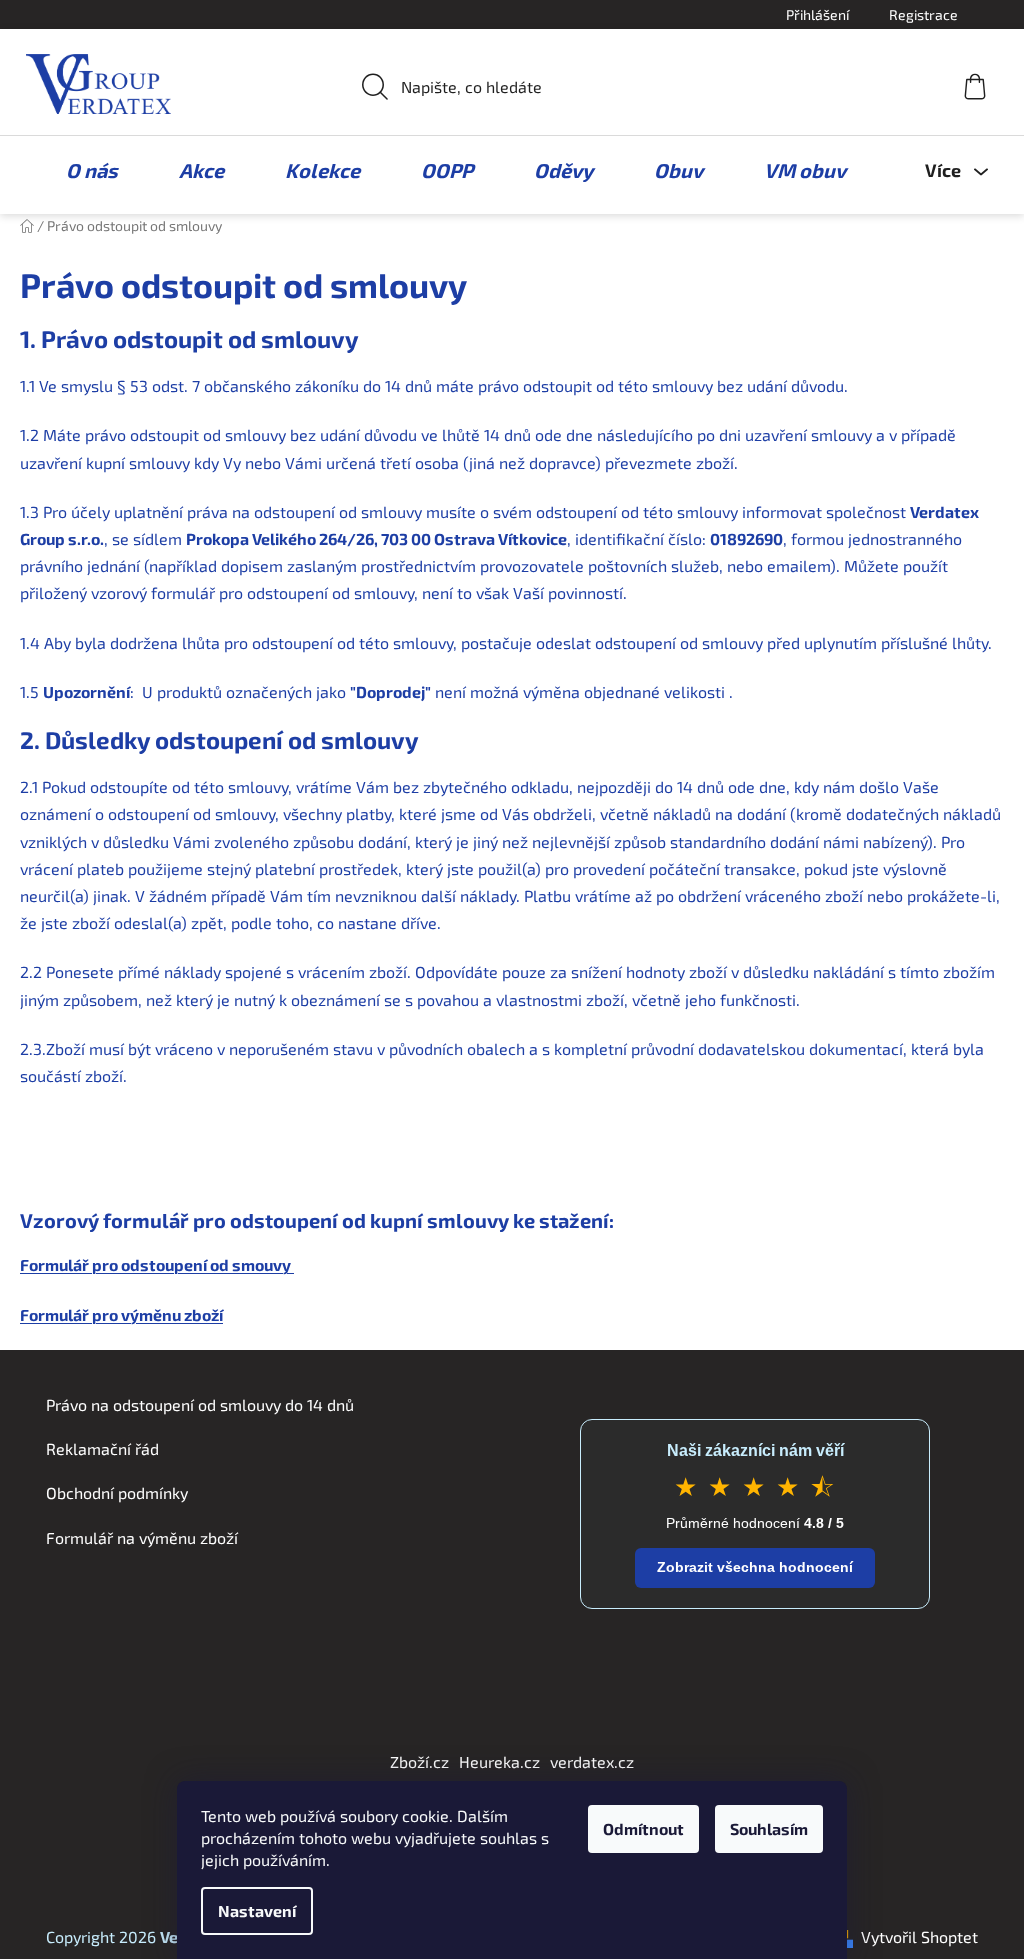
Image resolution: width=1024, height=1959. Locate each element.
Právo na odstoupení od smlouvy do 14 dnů (200, 1404)
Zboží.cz (419, 1761)
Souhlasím (769, 1828)
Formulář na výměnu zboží (142, 1537)
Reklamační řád (102, 1448)
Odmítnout (643, 1828)
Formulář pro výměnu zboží (121, 1314)
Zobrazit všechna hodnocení (755, 1567)
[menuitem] (82, 170)
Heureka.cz (499, 1761)
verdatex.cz (592, 1761)
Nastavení (257, 1910)
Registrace (923, 14)
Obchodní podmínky (117, 1492)
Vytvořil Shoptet (919, 1936)
